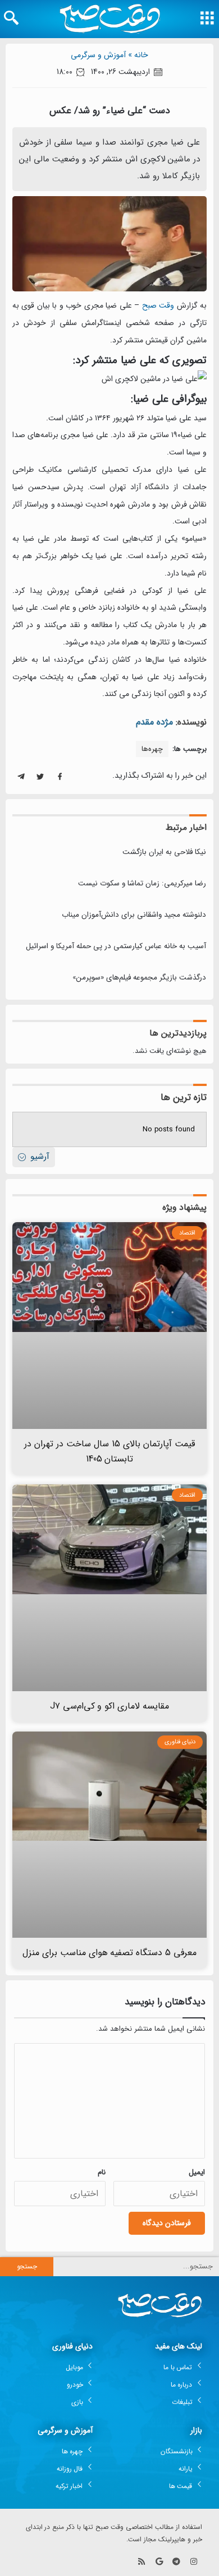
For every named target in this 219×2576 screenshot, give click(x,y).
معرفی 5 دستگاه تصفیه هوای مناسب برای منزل (110, 1953)
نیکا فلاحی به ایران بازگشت (164, 852)
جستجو (27, 2266)
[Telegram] (176, 2561)
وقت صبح (158, 305)
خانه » (138, 55)
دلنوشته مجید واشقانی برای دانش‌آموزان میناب (134, 915)
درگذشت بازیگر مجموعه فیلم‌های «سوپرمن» (139, 978)
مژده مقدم (154, 722)
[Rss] (142, 2561)
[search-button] (11, 18)
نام (102, 2172)
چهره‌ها (152, 749)
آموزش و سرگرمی (98, 55)
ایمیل (197, 2172)
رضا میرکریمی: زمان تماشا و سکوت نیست (142, 883)
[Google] (159, 2561)
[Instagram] (193, 2561)
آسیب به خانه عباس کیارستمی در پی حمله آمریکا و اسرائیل (116, 946)
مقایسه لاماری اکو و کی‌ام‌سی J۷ (110, 1706)
